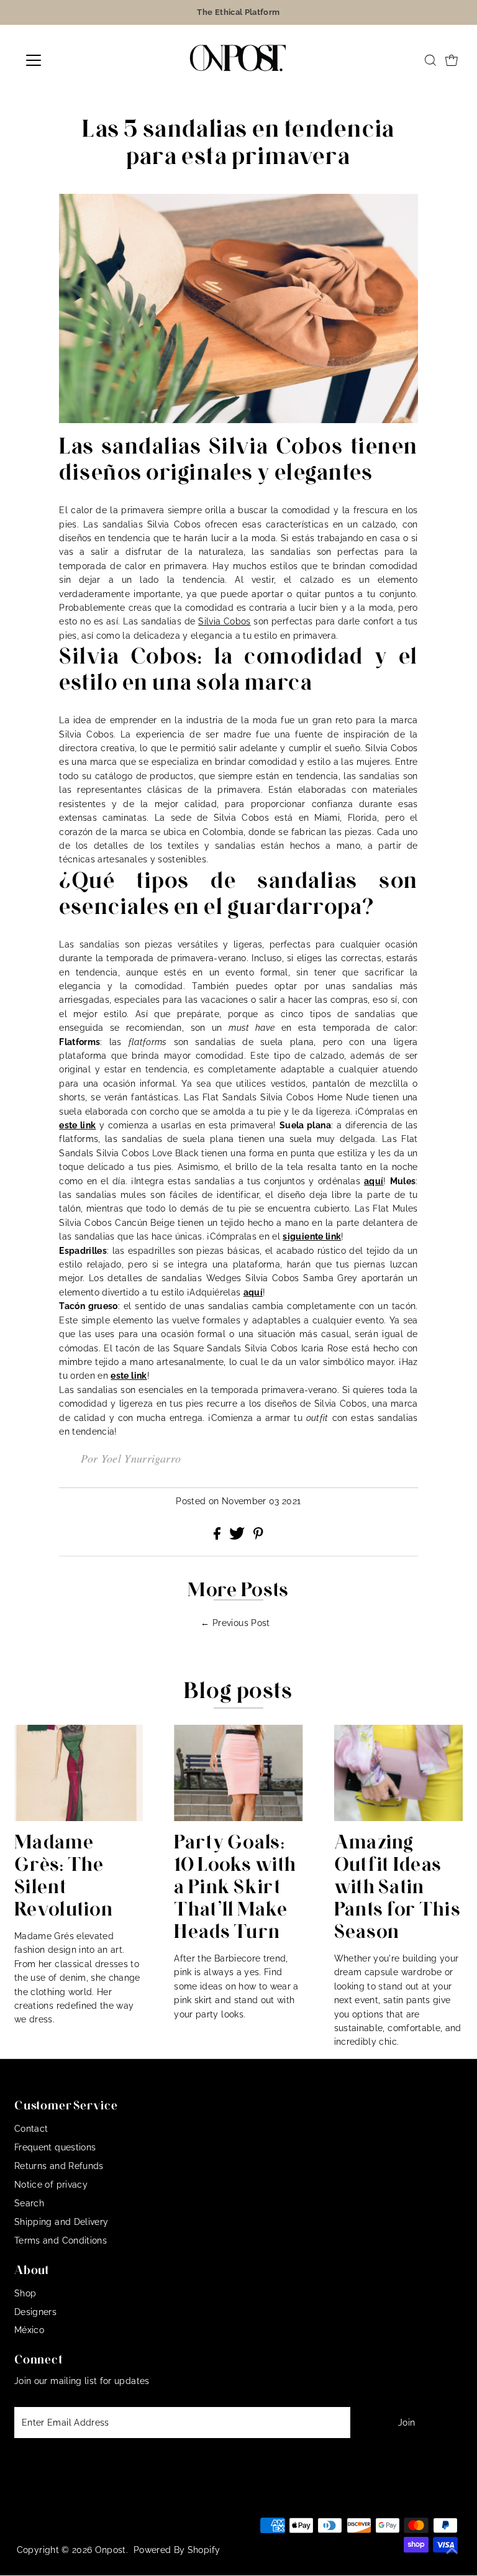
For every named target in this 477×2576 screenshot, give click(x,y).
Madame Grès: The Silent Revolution (64, 1875)
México (29, 2330)
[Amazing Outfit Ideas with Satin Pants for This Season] (398, 1773)
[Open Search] (430, 60)
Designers (35, 2312)
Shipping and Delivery (61, 2222)
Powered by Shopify (177, 2550)
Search (29, 2203)
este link (77, 1125)
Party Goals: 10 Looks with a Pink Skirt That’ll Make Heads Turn (235, 1886)
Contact (31, 2129)
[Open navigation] (70, 60)
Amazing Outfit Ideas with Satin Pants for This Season (397, 1886)
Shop (25, 2293)
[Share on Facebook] (218, 1537)
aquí (374, 1181)
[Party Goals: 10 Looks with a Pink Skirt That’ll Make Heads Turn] (238, 1773)
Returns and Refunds (59, 2166)
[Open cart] (452, 60)
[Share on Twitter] (238, 1537)
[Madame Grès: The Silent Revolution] (79, 1773)
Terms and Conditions (61, 2240)
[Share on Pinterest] (258, 1537)
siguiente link (312, 1236)
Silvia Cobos (225, 621)
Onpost (111, 2550)
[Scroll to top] (452, 2551)
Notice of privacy (51, 2185)
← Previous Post (235, 1623)
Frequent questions (55, 2147)
